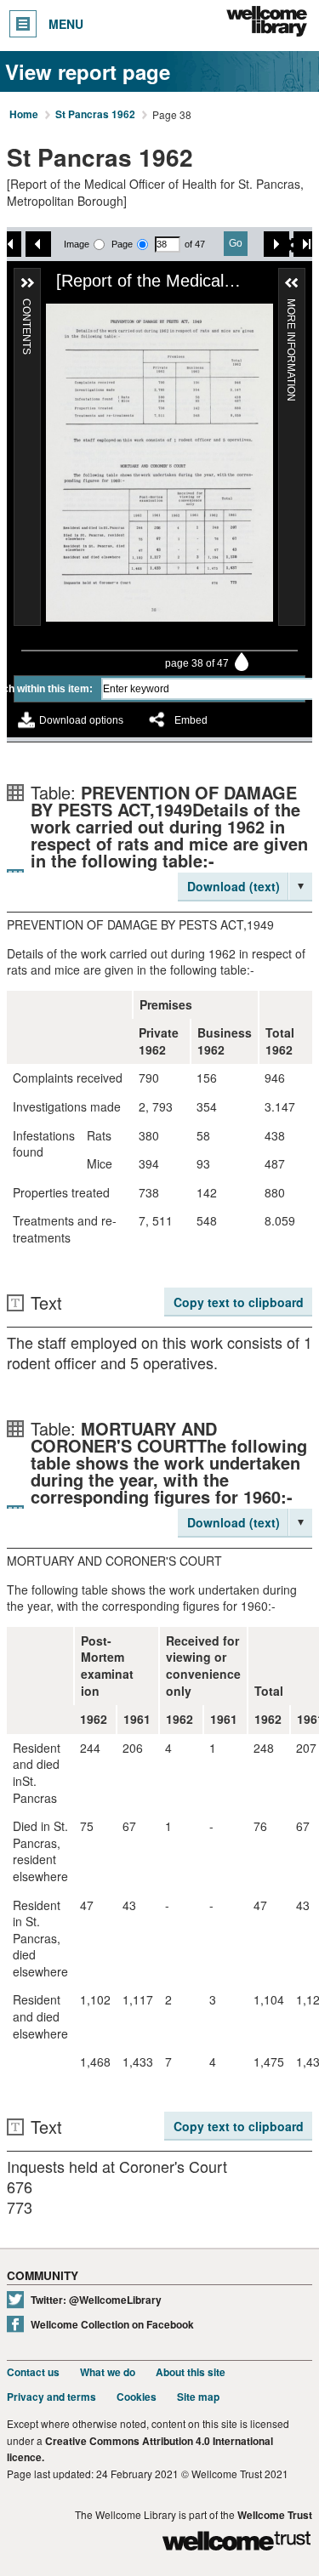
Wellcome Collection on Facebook (112, 2325)
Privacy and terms (51, 2397)
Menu (66, 24)
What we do (108, 2372)
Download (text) (234, 886)
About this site (191, 2372)
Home (24, 115)
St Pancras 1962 (95, 115)
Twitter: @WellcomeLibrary (96, 2300)
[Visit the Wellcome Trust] (236, 2543)
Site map (198, 2397)
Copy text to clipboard (239, 1302)
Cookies (137, 2397)
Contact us (33, 2372)
